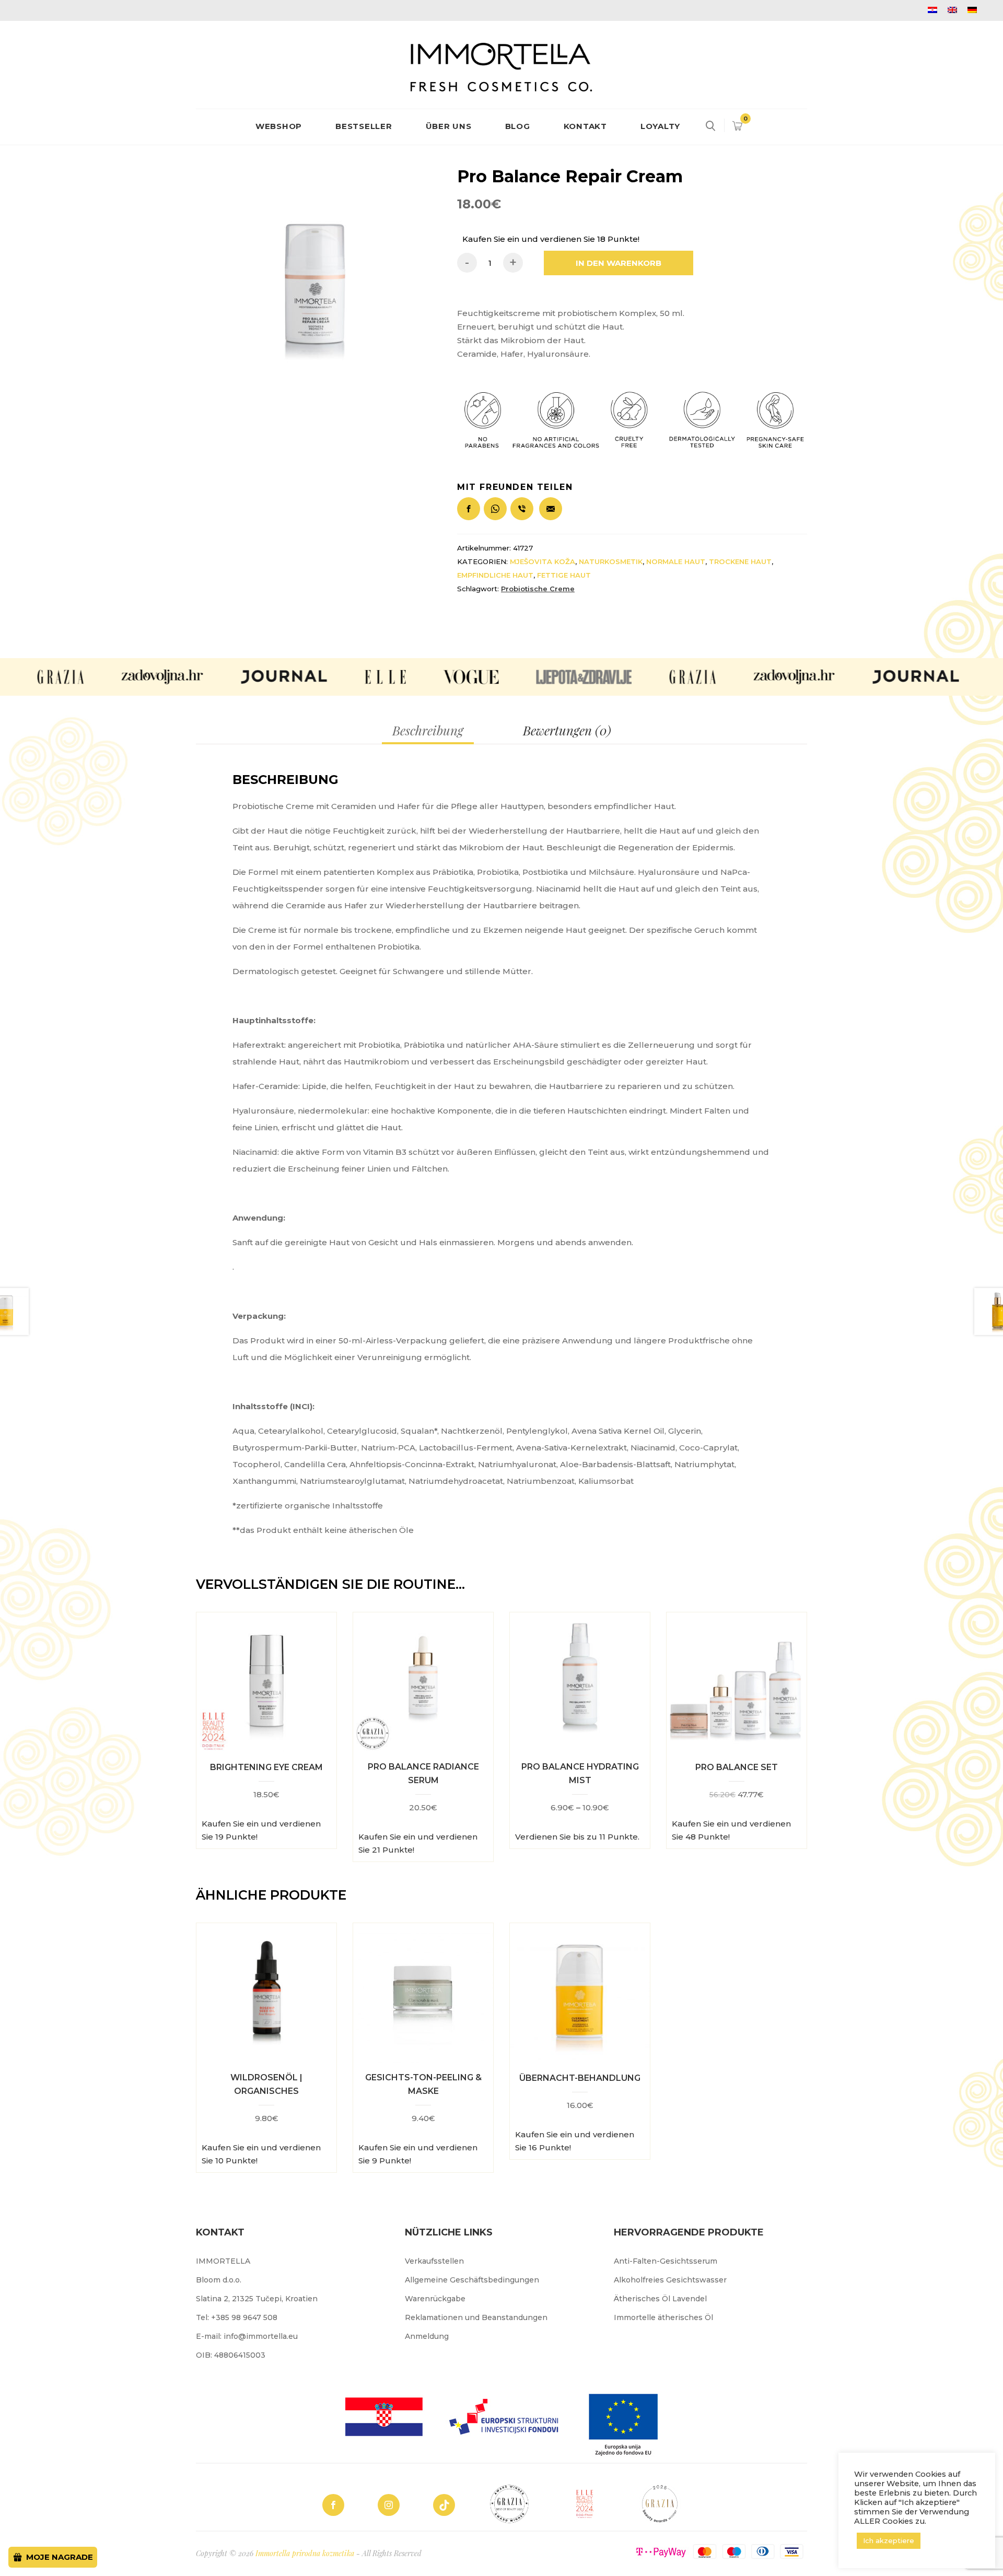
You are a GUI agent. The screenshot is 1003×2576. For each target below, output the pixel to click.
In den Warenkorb (619, 263)
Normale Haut (676, 561)
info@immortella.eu (261, 2336)
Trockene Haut (740, 561)
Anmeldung (427, 2336)
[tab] (428, 730)
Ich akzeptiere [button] (889, 2540)
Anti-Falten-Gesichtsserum (666, 2261)
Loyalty (660, 126)
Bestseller (364, 126)
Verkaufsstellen (434, 2261)
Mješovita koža (543, 561)
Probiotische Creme (538, 589)
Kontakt (585, 126)
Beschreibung (428, 730)
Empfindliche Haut (495, 575)
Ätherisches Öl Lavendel (660, 2299)
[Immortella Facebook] (333, 2505)
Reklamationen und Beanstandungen (476, 2317)
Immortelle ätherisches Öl (663, 2317)
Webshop (279, 126)
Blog (518, 126)
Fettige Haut (564, 575)
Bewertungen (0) (567, 730)
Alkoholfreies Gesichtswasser (670, 2280)
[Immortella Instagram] (389, 2505)
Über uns (449, 126)
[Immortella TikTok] (444, 2505)
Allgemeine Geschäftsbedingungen (472, 2280)
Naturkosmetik (611, 561)
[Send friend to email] (552, 504)
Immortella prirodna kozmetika (305, 2553)
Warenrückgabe (435, 2299)
